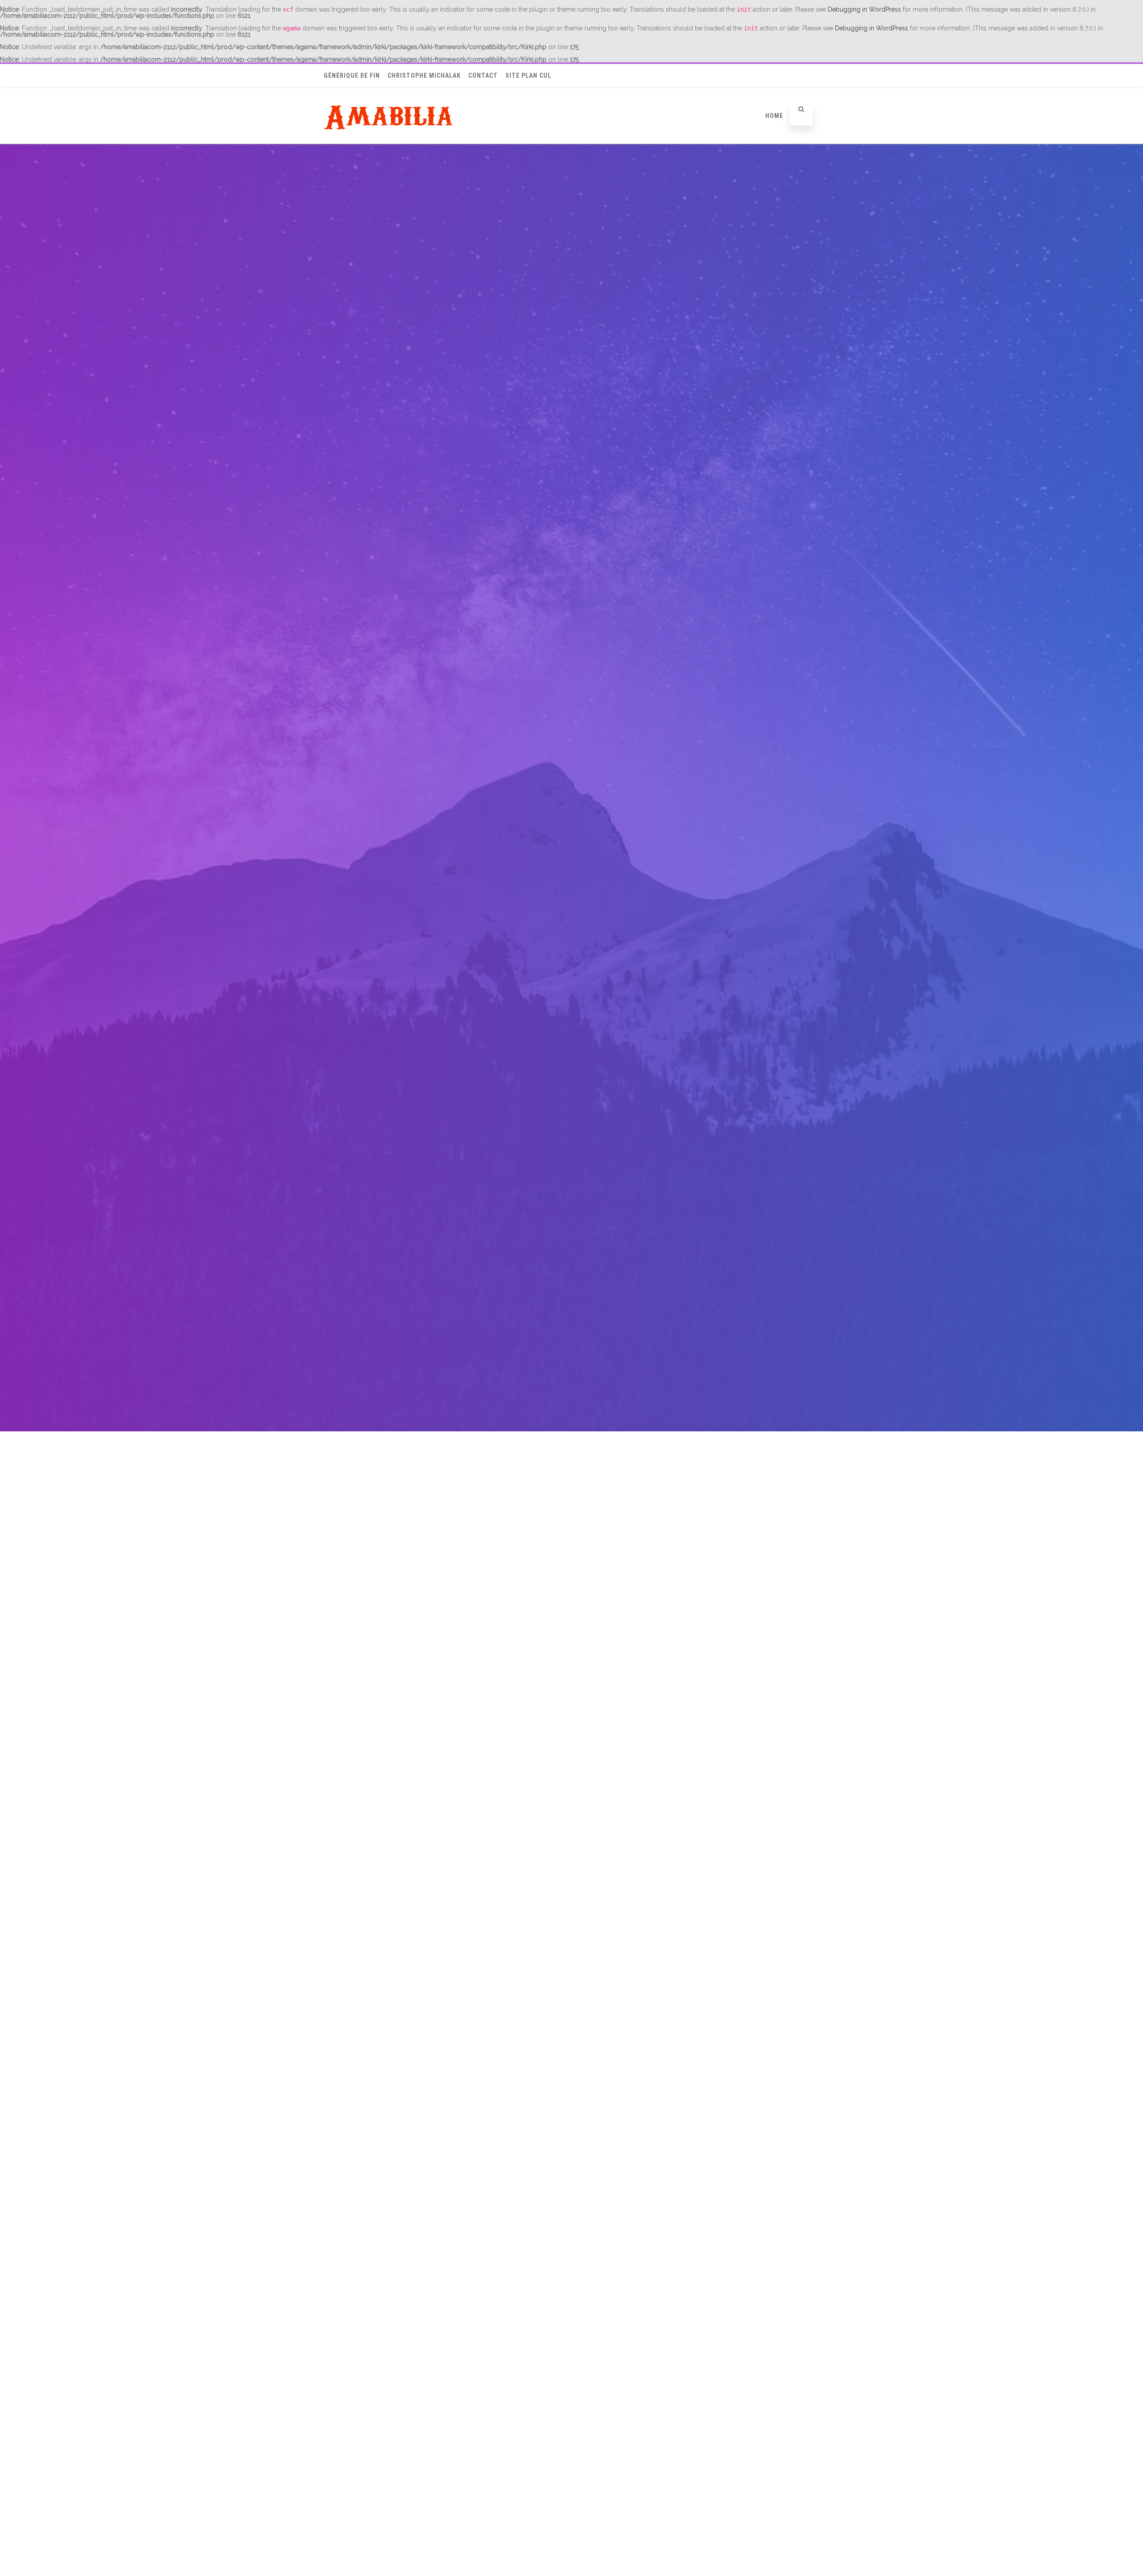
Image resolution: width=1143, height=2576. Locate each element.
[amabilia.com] (390, 142)
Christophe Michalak (424, 75)
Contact (483, 75)
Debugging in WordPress (864, 9)
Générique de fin (352, 75)
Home (774, 116)
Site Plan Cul (528, 75)
